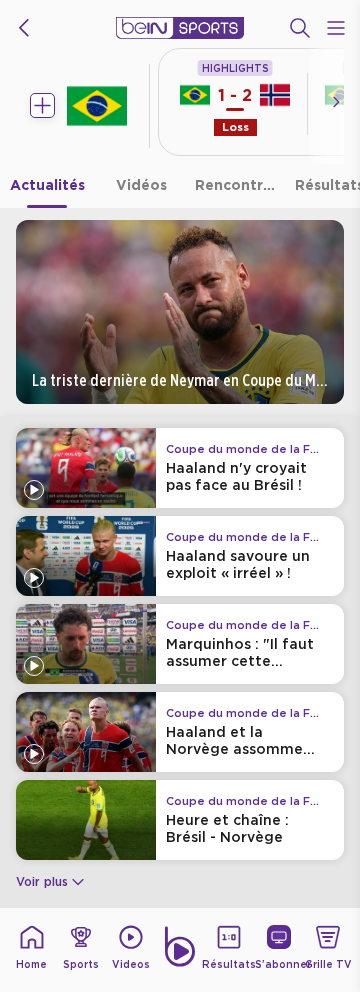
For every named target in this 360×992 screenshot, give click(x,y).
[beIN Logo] (180, 28)
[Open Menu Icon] (336, 28)
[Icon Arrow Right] (336, 102)
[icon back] (24, 28)
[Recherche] (300, 28)
